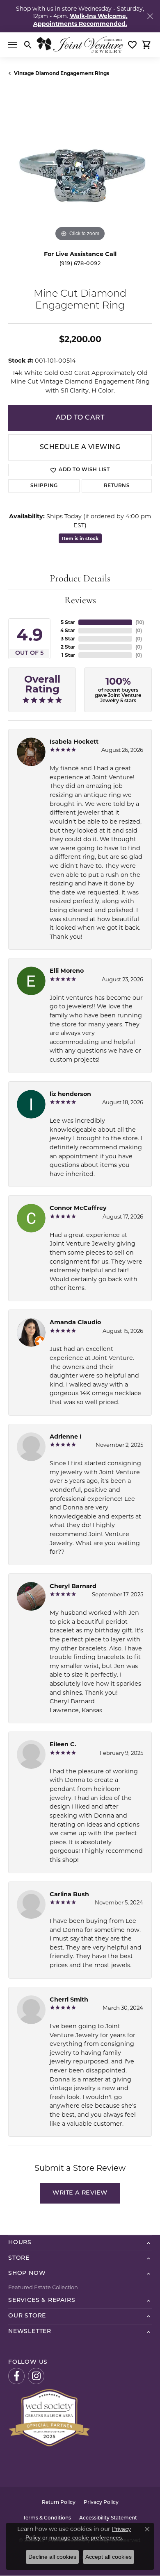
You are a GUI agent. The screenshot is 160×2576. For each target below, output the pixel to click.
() (140, 622)
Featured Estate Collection (43, 2287)
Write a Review (80, 2193)
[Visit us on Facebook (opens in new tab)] (16, 2376)
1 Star (68, 655)
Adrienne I (66, 1437)
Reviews (80, 601)
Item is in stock (80, 538)
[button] (28, 45)
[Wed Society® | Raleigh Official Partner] (49, 2417)
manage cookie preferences (86, 2537)
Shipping (44, 486)
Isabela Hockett (74, 742)
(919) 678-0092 (80, 264)
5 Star (68, 622)
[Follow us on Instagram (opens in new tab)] (36, 2376)
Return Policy (59, 2503)
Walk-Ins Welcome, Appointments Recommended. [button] (80, 20)
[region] (80, 172)
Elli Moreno (67, 971)
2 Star (68, 647)
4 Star (68, 630)
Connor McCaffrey (78, 1208)
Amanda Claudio (75, 1322)
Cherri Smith (69, 2000)
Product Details (80, 579)
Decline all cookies (52, 2557)
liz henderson (70, 1094)
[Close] (150, 16)
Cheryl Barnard (73, 1586)
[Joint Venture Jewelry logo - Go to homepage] (80, 45)
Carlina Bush (69, 1894)
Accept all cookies (109, 2557)
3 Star (68, 639)
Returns (117, 486)
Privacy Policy (101, 2503)
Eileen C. (63, 1744)
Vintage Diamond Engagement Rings (62, 73)
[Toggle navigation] (13, 45)
